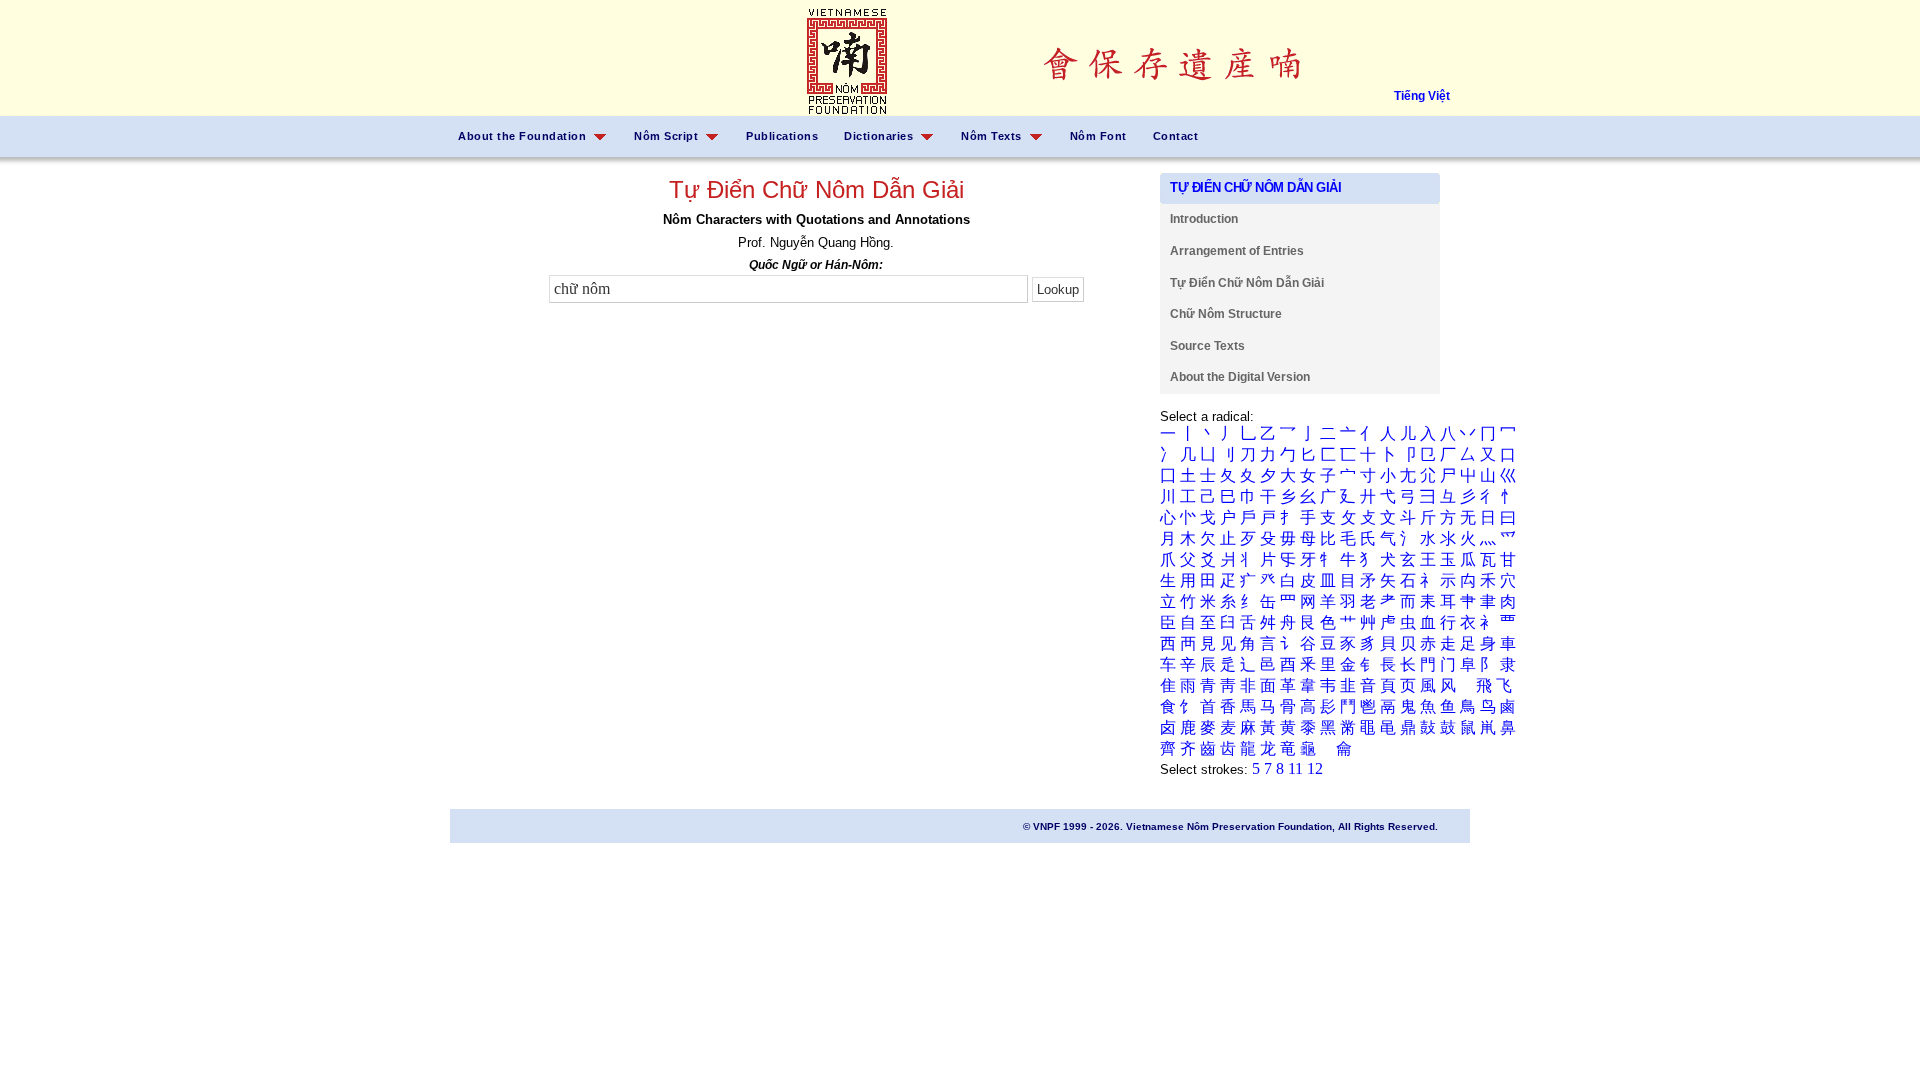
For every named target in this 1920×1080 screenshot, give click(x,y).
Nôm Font (1098, 136)
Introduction (1204, 219)
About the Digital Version (1240, 377)
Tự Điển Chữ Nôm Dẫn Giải (1247, 283)
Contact (1176, 136)
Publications (782, 136)
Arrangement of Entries (1237, 251)
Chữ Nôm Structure (1226, 314)
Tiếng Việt (1422, 96)
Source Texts (1207, 346)
